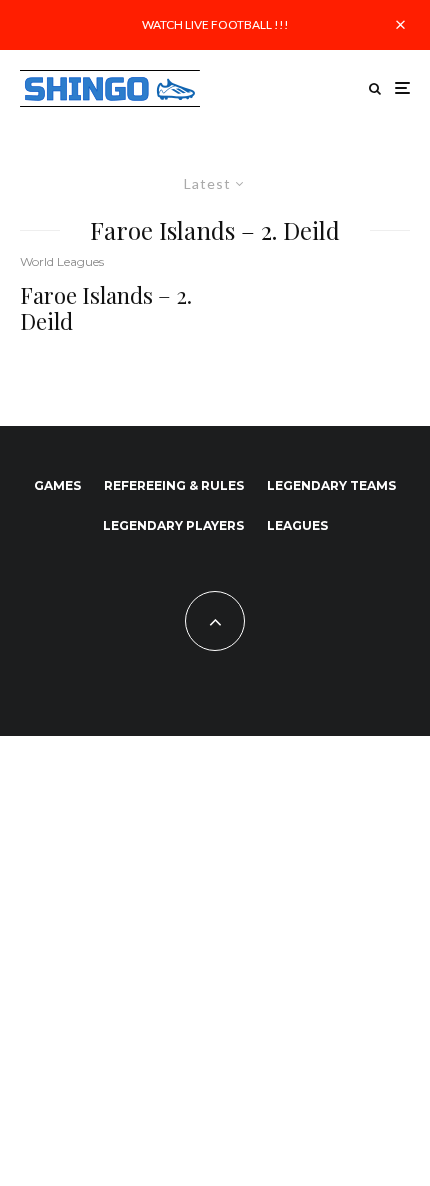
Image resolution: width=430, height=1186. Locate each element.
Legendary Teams (331, 485)
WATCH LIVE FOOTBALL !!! (215, 24)
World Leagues (62, 261)
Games (57, 485)
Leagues (297, 525)
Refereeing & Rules (174, 485)
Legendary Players (173, 525)
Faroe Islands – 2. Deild (106, 308)
